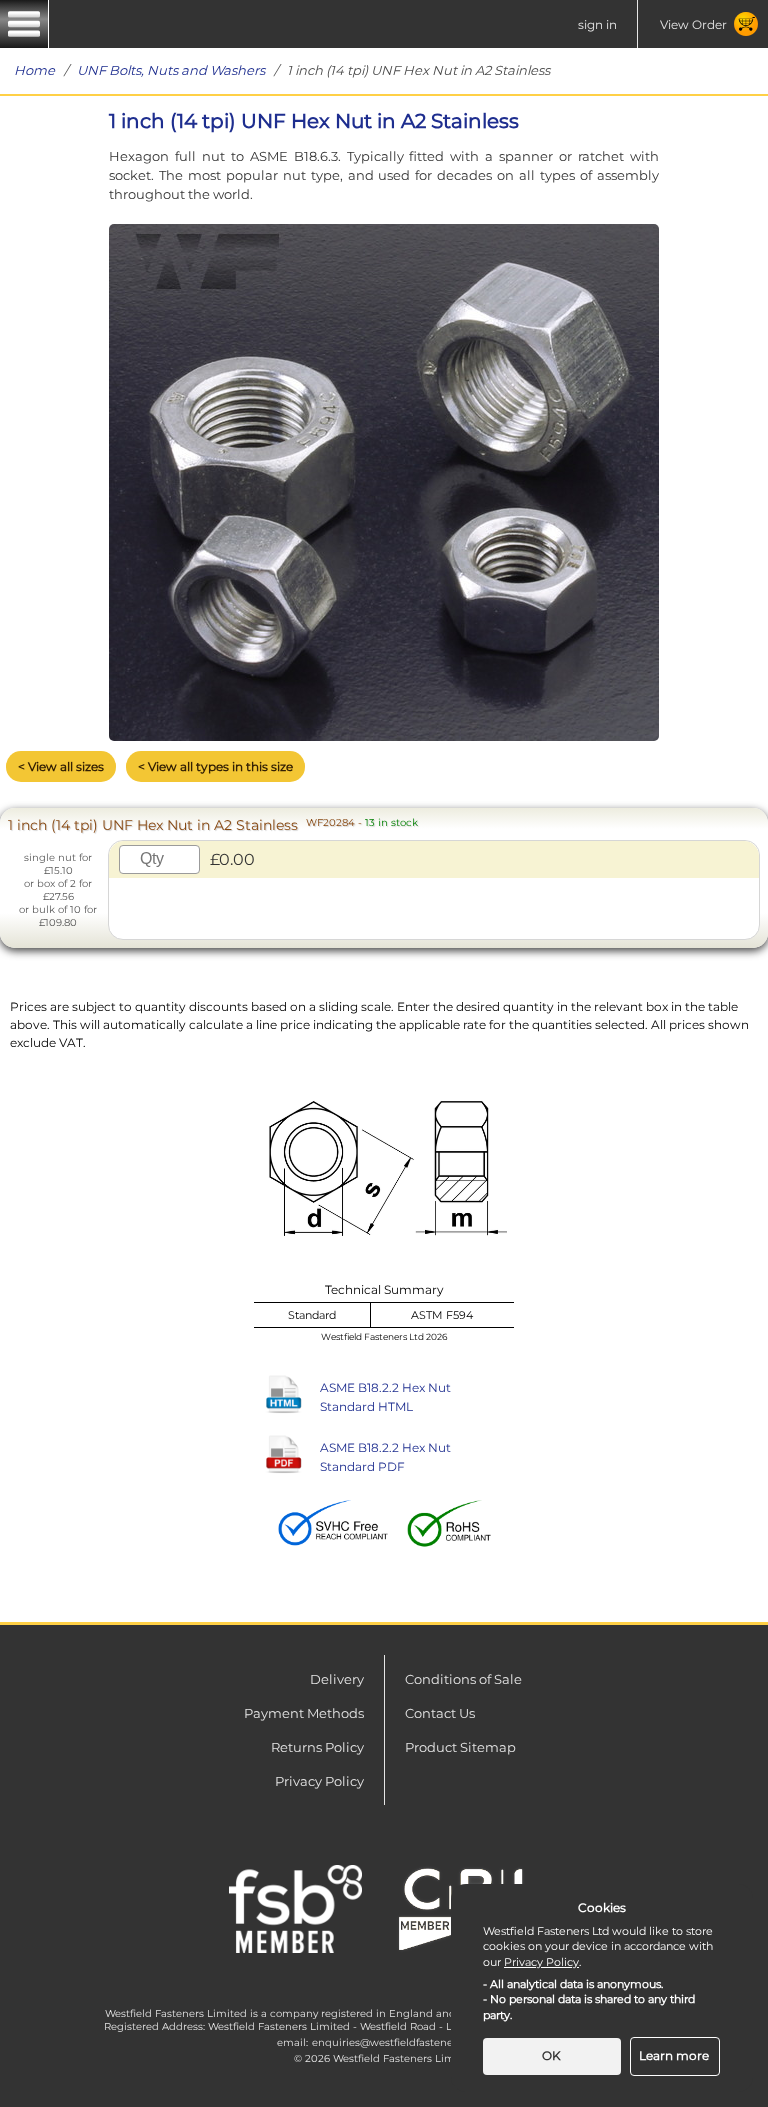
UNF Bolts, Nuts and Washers (171, 70)
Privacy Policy (319, 1781)
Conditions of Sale (463, 1679)
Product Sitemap (460, 1747)
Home (34, 70)
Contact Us (440, 1713)
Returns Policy (317, 1747)
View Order (693, 24)
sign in (597, 24)
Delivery (337, 1679)
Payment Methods (304, 1713)
